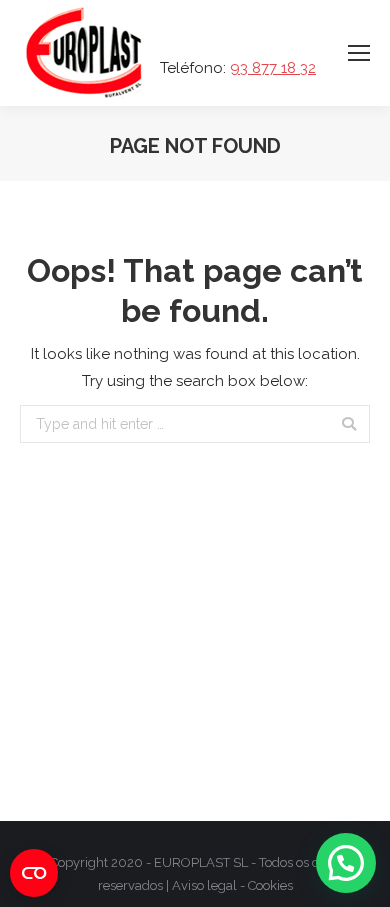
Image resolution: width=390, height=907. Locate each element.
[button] (346, 863)
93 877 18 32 (273, 68)
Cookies (270, 885)
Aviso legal (204, 885)
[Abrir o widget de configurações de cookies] (34, 873)
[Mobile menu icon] (359, 53)
